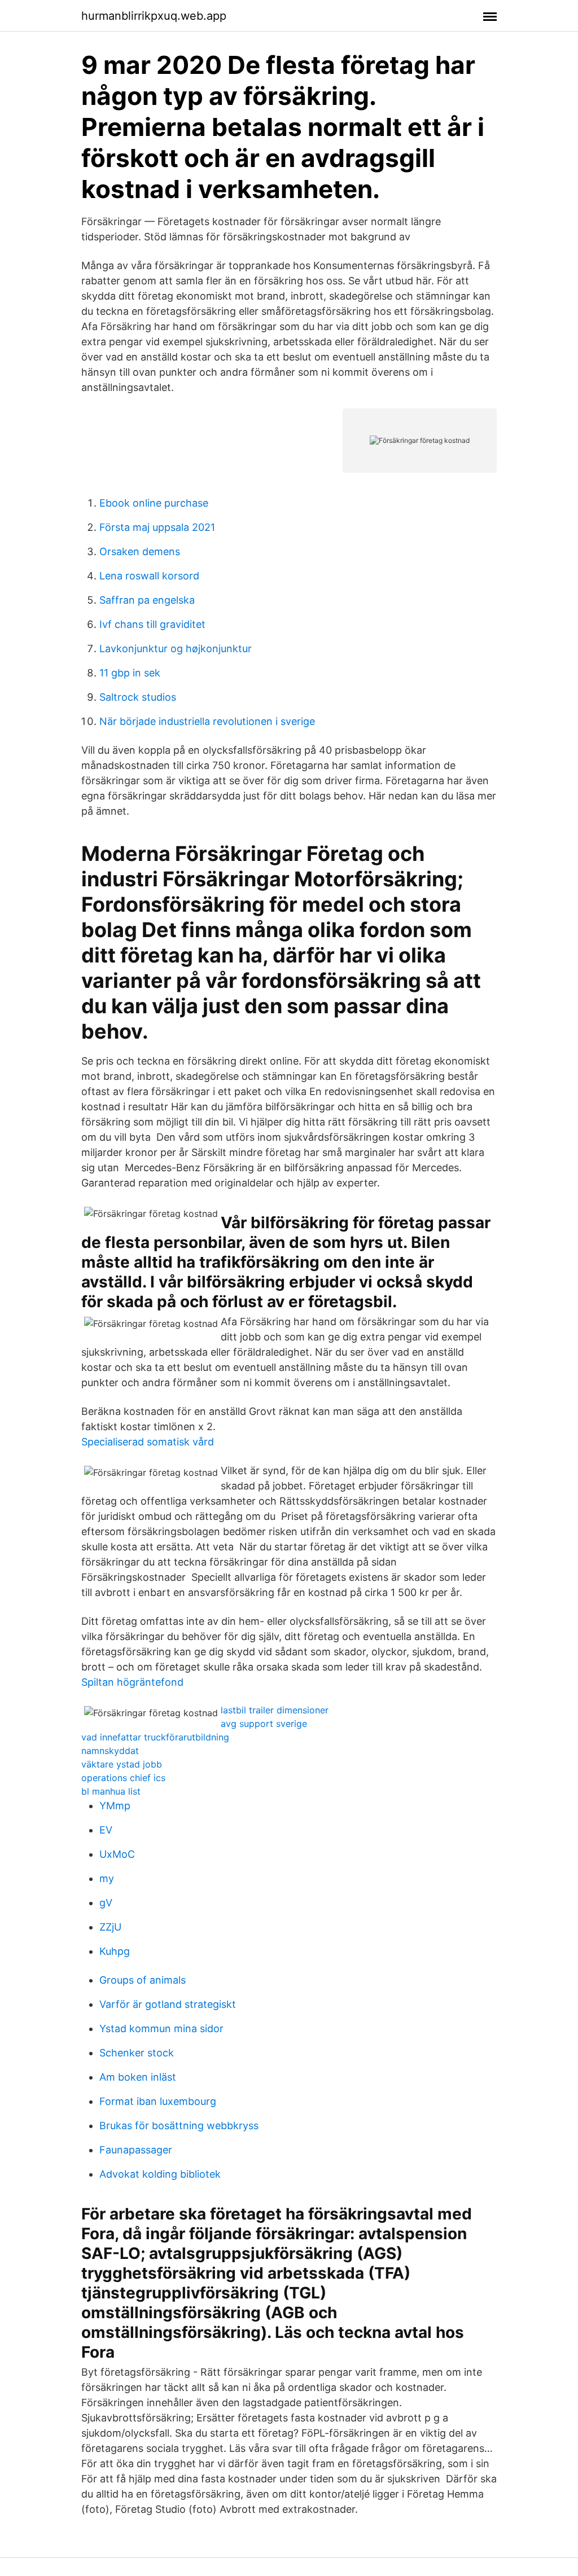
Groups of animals (143, 1980)
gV (106, 1903)
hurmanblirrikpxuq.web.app (154, 16)
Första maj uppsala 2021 (157, 527)
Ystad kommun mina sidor (161, 2028)
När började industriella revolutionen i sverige (207, 721)
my (107, 1878)
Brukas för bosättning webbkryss (179, 2126)
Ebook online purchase (154, 503)
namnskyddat (110, 1751)
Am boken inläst (138, 2077)
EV (106, 1830)
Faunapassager (136, 2150)
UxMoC (117, 1854)
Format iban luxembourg (158, 2101)
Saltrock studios (138, 697)
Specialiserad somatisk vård (148, 1442)
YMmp (115, 1806)
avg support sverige (264, 1724)
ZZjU (110, 1927)
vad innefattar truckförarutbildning (155, 1737)
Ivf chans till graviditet (152, 624)
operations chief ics (123, 1778)
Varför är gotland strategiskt (168, 2004)
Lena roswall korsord (149, 576)
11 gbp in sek (130, 673)
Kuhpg (115, 1951)
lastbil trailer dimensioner (275, 1710)
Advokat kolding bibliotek (160, 2174)
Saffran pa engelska (147, 600)
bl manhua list (111, 1791)
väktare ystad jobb (122, 1764)
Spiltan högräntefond (132, 1682)
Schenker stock (137, 2053)
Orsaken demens (140, 551)
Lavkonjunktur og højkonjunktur (176, 649)
